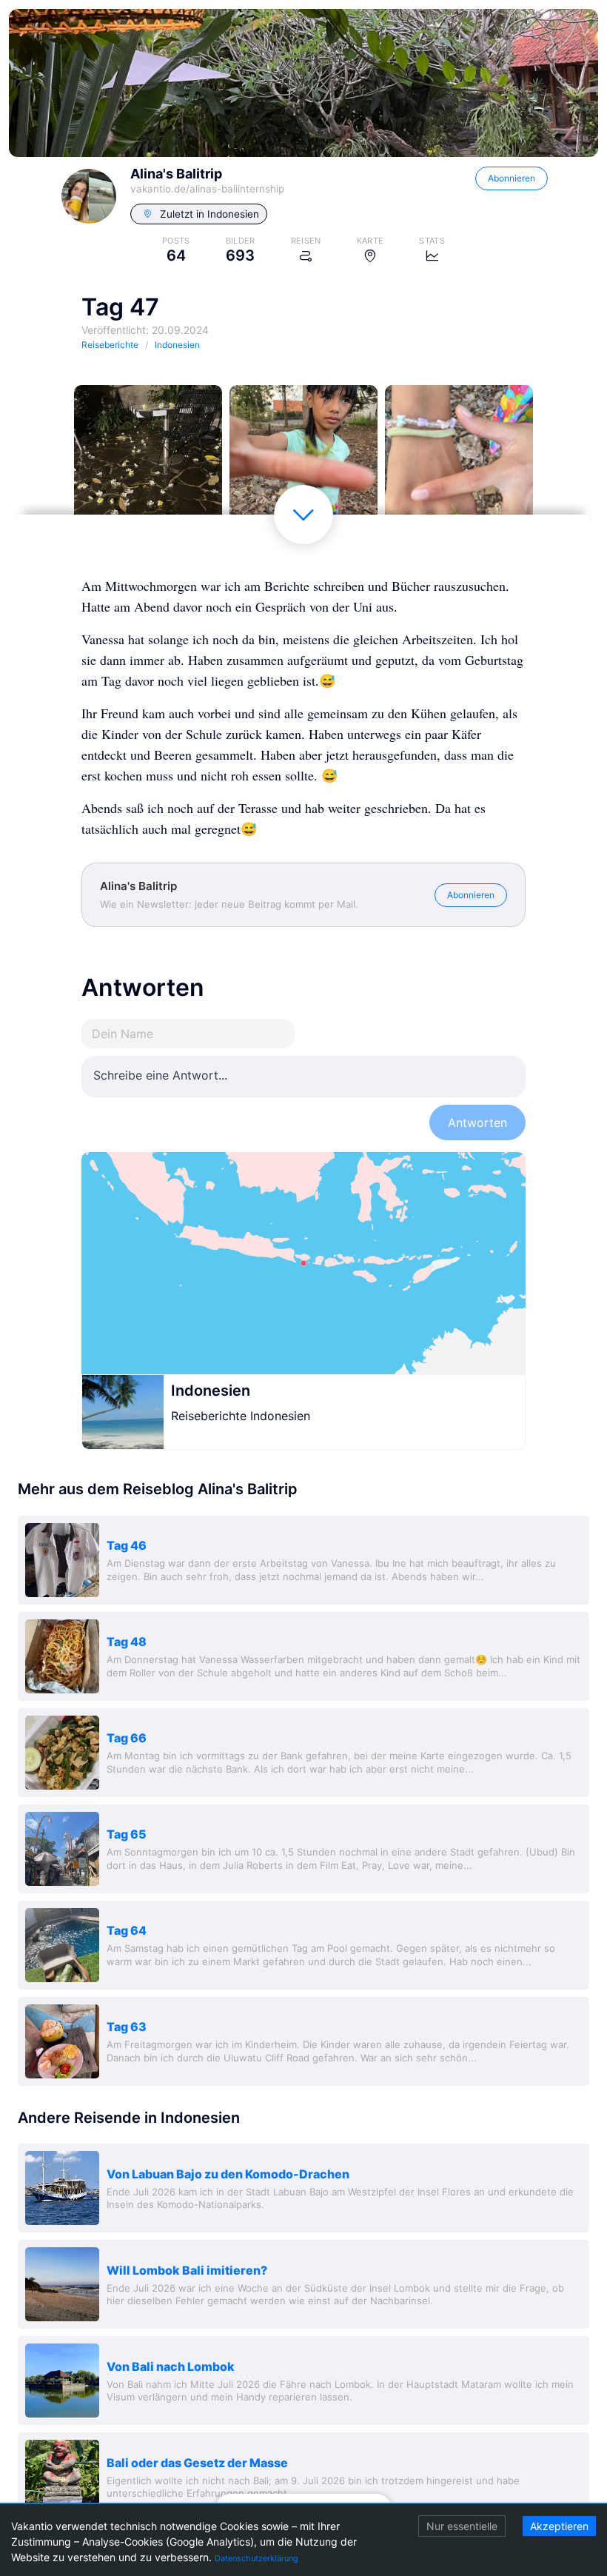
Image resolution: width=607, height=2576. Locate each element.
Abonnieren (512, 178)
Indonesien (211, 1391)
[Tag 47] (148, 459)
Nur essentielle (462, 2526)
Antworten (477, 1123)
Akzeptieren (559, 2526)
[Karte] (303, 1263)
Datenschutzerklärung (256, 2558)
